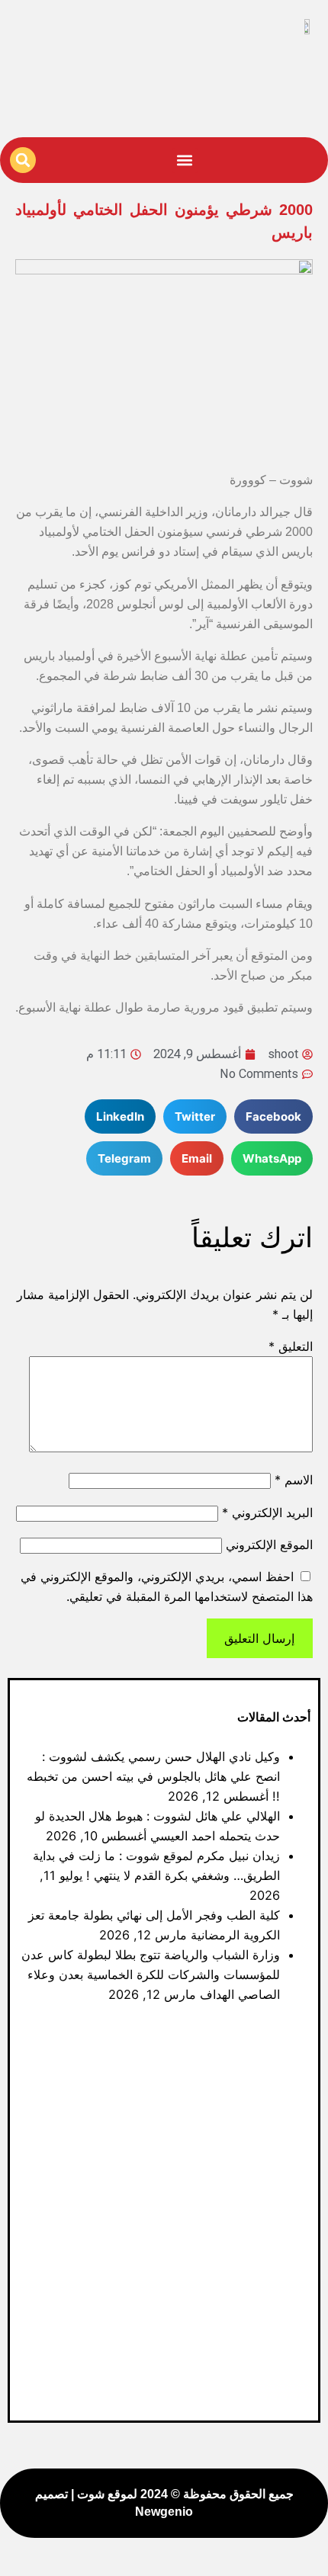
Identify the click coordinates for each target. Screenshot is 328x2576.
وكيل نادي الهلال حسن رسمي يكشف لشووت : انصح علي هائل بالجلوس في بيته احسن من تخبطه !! (153, 1776)
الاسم (294, 1480)
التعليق (291, 1346)
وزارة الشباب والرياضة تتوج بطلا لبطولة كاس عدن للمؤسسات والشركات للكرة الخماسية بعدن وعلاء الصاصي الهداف (151, 1975)
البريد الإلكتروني (267, 1513)
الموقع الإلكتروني (269, 1545)
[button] (185, 160)
